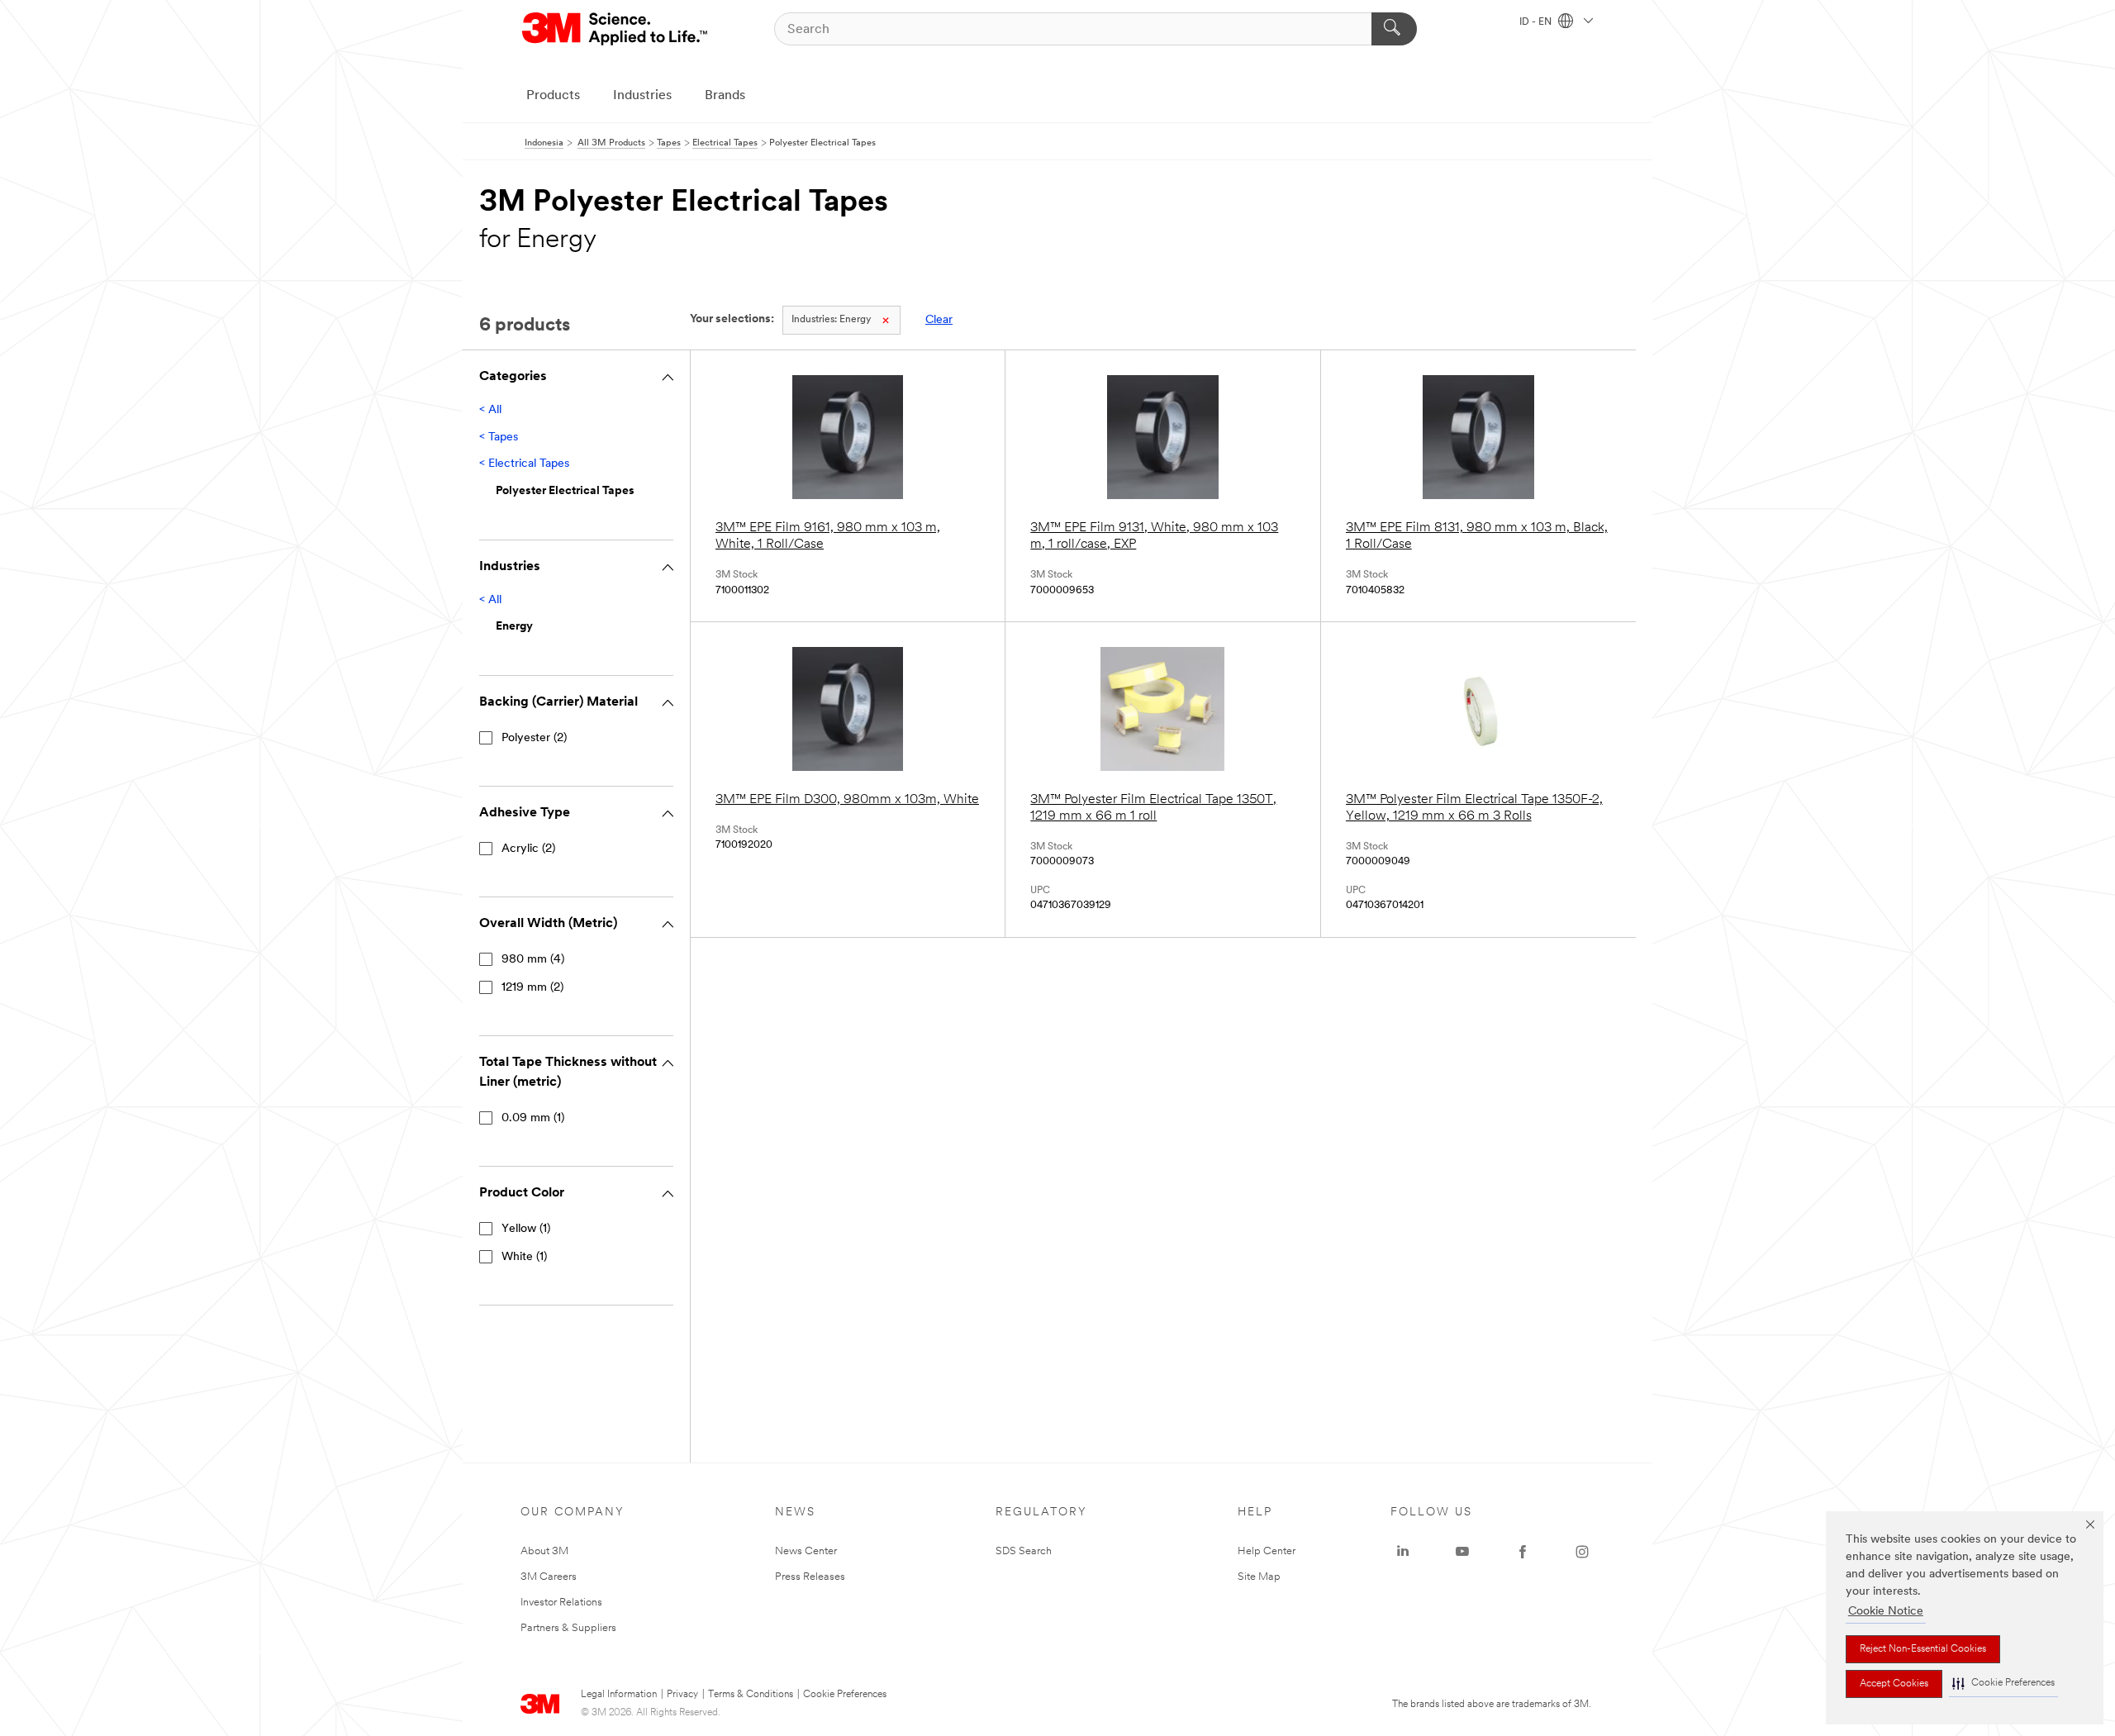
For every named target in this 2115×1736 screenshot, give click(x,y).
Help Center (1267, 1551)
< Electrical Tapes (524, 464)
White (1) (524, 1257)
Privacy (682, 1695)
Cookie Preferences (845, 1695)
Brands (725, 96)
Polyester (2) (534, 738)
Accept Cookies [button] (1894, 1684)
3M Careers (549, 1577)
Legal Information (619, 1695)
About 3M (544, 1551)
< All (490, 410)
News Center (806, 1551)
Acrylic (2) (528, 849)
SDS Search (1024, 1551)
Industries (642, 96)
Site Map (1259, 1577)
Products (553, 96)
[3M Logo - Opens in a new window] (616, 29)
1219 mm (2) (532, 988)
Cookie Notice (1886, 1612)
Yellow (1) (526, 1229)
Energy (831, 320)
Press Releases (810, 1577)
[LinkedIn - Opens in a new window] (1403, 1552)
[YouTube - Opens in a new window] (1462, 1552)
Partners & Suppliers (568, 1628)
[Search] (1394, 29)
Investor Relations (561, 1603)
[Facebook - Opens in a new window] (1523, 1552)
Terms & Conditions (751, 1695)
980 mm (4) (533, 960)
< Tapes (499, 438)
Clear (939, 320)
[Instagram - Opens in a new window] (1582, 1552)
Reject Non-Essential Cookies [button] (1923, 1649)
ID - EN (1537, 22)
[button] (2003, 1684)
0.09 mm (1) (533, 1118)
